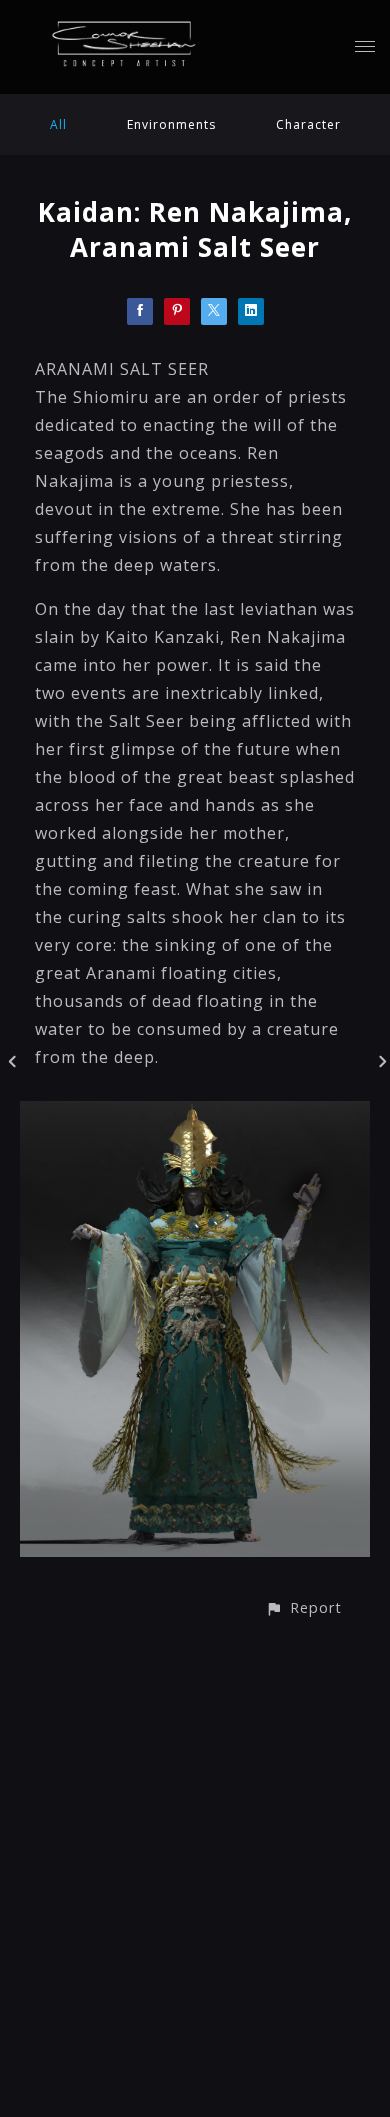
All (58, 124)
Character (308, 124)
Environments (171, 124)
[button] (303, 1607)
